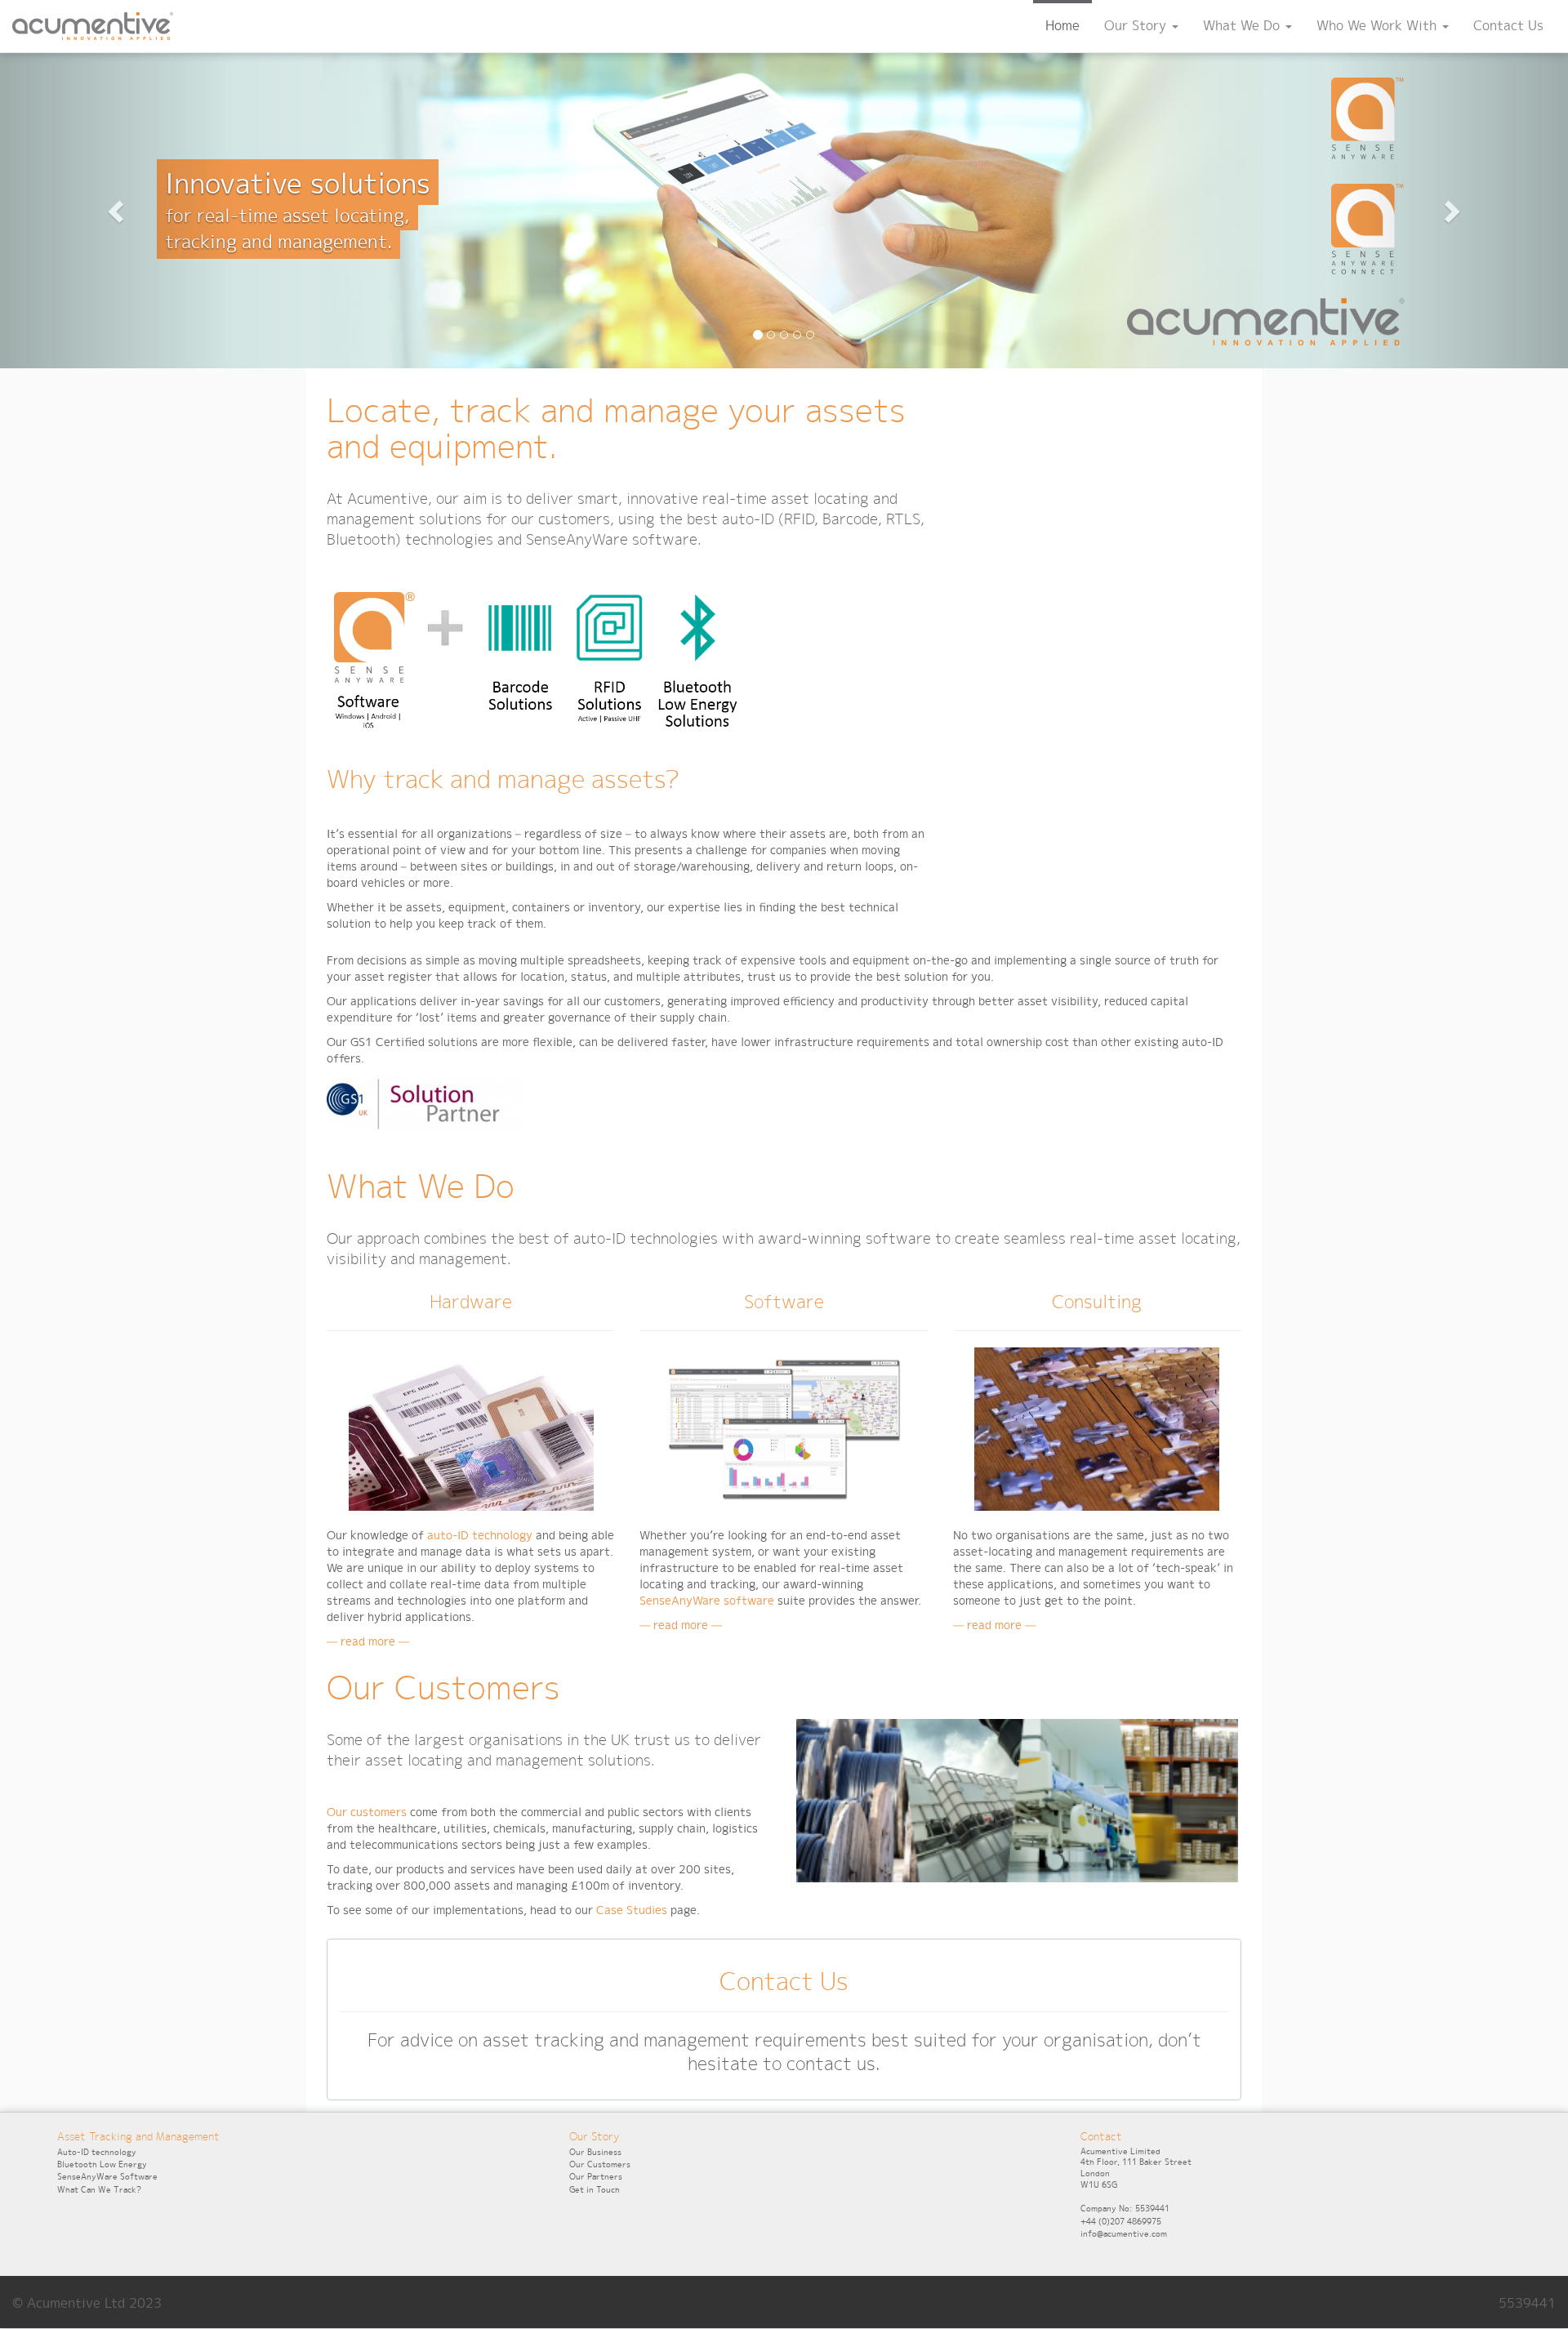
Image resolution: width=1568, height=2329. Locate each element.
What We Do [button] (1243, 26)
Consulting (1097, 1302)
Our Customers (600, 2164)
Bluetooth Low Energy (102, 2164)
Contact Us (1508, 26)
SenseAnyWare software (707, 1601)
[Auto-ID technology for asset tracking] (471, 1432)
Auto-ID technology (97, 2152)
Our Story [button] (1137, 26)
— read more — (368, 1641)
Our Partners (596, 2177)
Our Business (595, 2152)
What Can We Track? (99, 2190)
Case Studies (632, 1910)
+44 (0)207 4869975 (1121, 2222)
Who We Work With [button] (1379, 26)
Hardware (471, 1302)
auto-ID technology (480, 1535)
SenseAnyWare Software (107, 2177)
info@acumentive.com (1124, 2234)
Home (1062, 26)
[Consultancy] (1097, 1432)
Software (784, 1302)
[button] (118, 211)
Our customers (367, 1812)
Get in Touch (595, 2190)
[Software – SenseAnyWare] (784, 1432)
